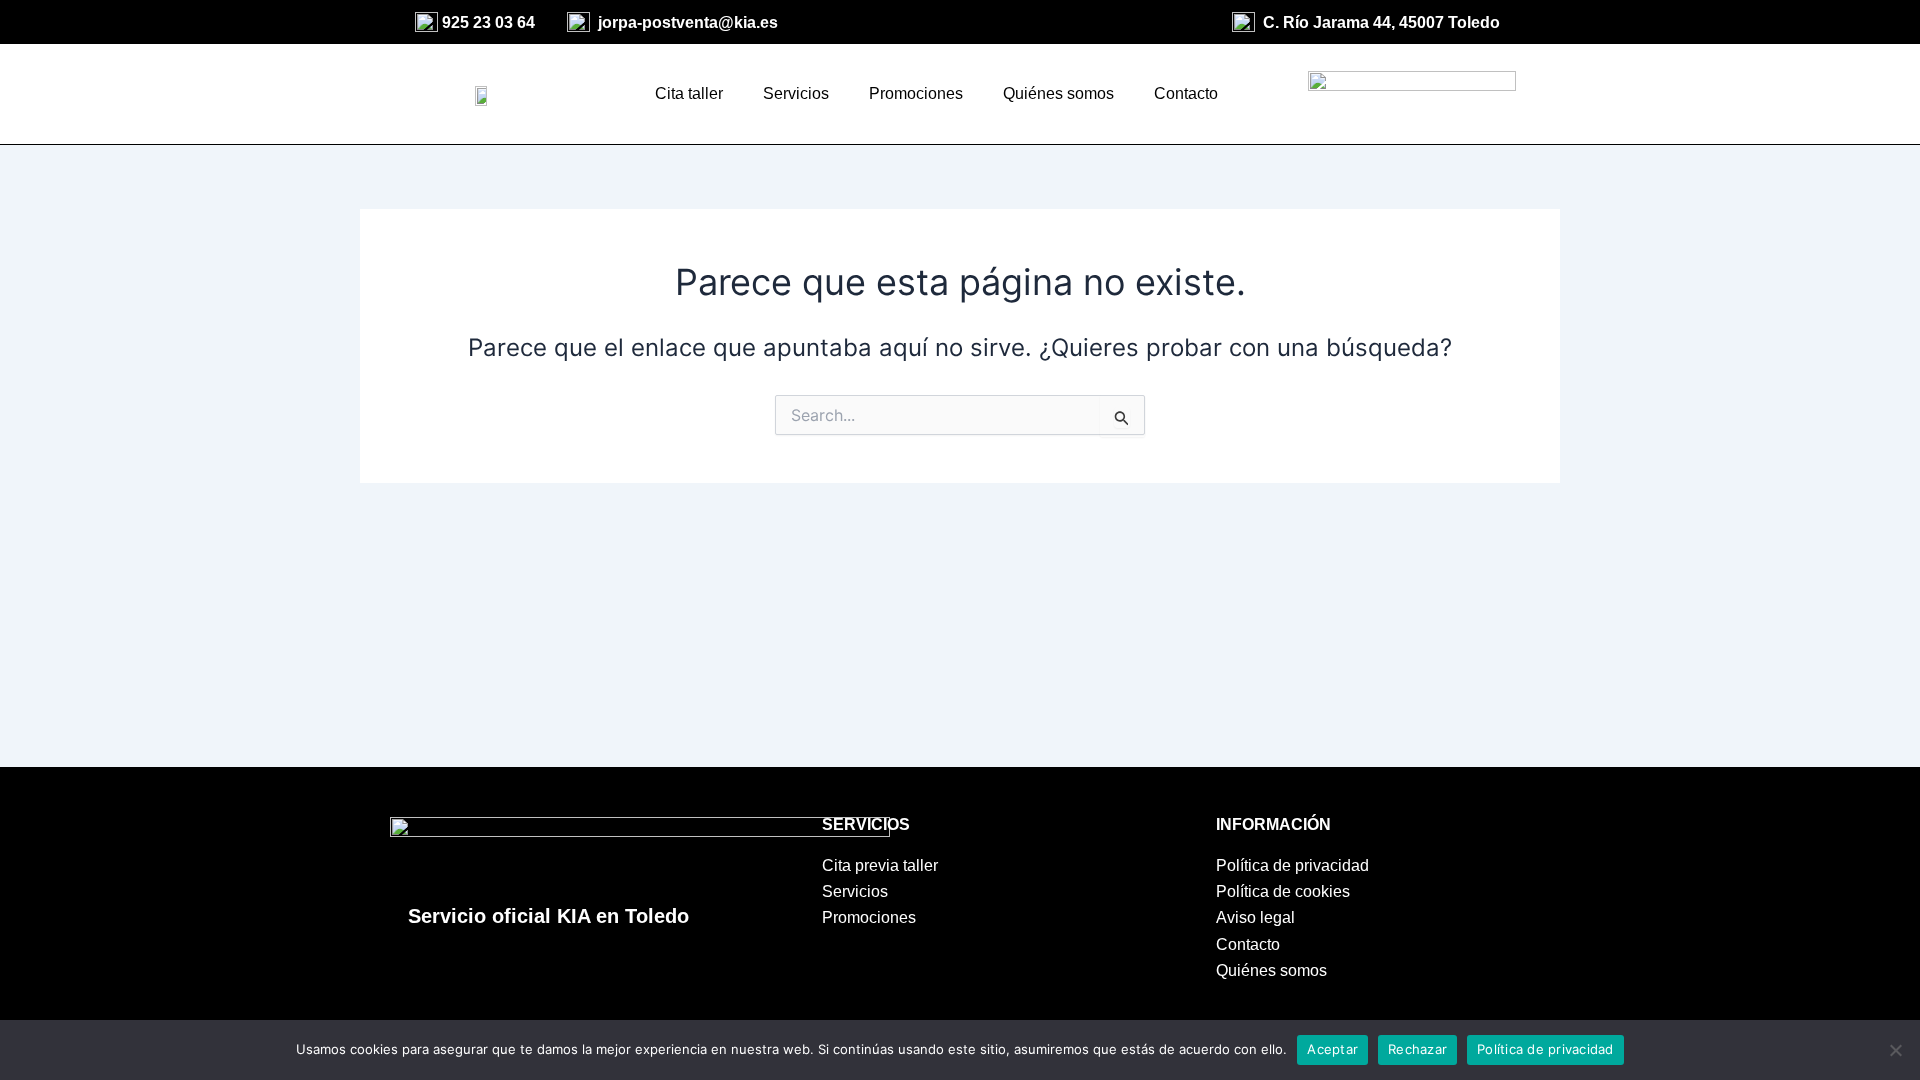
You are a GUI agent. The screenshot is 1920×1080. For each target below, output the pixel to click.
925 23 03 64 (488, 22)
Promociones (916, 93)
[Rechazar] (1895, 1050)
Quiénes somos (1058, 93)
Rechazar (1417, 1049)
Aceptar (1332, 1049)
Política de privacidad (1545, 1049)
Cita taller (689, 93)
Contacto (1186, 93)
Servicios (796, 93)
